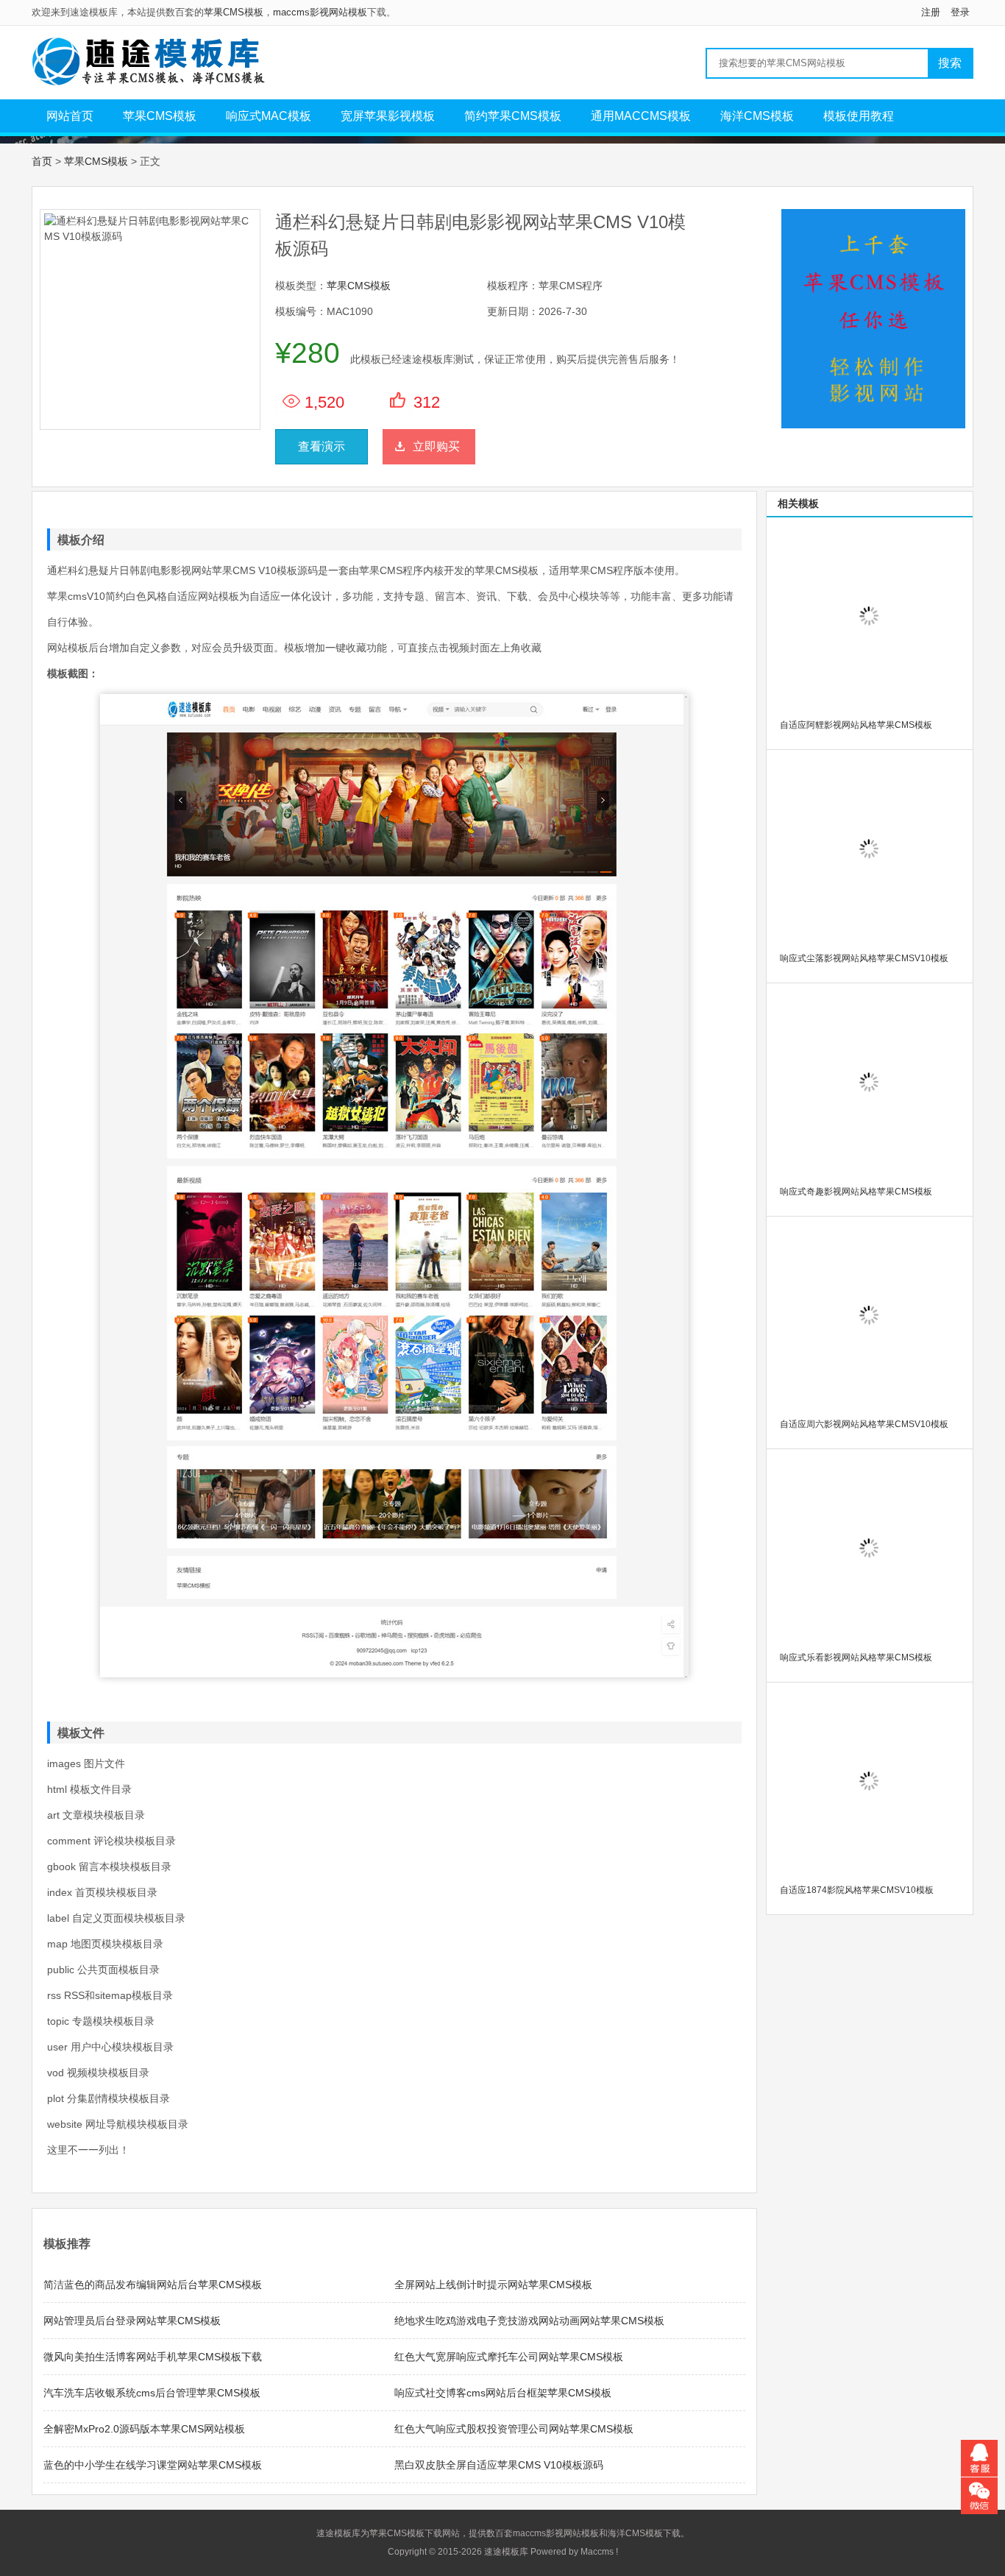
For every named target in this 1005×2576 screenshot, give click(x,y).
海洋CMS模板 (757, 116)
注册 (931, 12)
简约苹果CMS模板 (513, 116)
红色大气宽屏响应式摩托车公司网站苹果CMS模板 (509, 2357)
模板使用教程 (859, 116)
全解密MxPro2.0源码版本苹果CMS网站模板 (144, 2429)
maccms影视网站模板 (320, 12)
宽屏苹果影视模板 (388, 116)
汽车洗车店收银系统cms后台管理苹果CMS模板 (152, 2393)
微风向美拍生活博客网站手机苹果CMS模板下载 (153, 2357)
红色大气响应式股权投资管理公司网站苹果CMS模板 (514, 2429)
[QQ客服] (979, 2458)
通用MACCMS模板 (641, 116)
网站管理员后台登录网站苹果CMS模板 (132, 2321)
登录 (960, 12)
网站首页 (70, 116)
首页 (42, 161)
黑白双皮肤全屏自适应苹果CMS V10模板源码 (499, 2465)
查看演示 (322, 446)
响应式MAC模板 (269, 116)
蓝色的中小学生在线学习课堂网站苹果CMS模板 (153, 2465)
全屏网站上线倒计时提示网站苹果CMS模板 (493, 2285)
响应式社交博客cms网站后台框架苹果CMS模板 (503, 2393)
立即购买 (436, 446)
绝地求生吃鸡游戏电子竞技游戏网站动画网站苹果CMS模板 (529, 2321)
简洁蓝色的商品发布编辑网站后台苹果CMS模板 (153, 2285)
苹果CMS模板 (234, 12)
